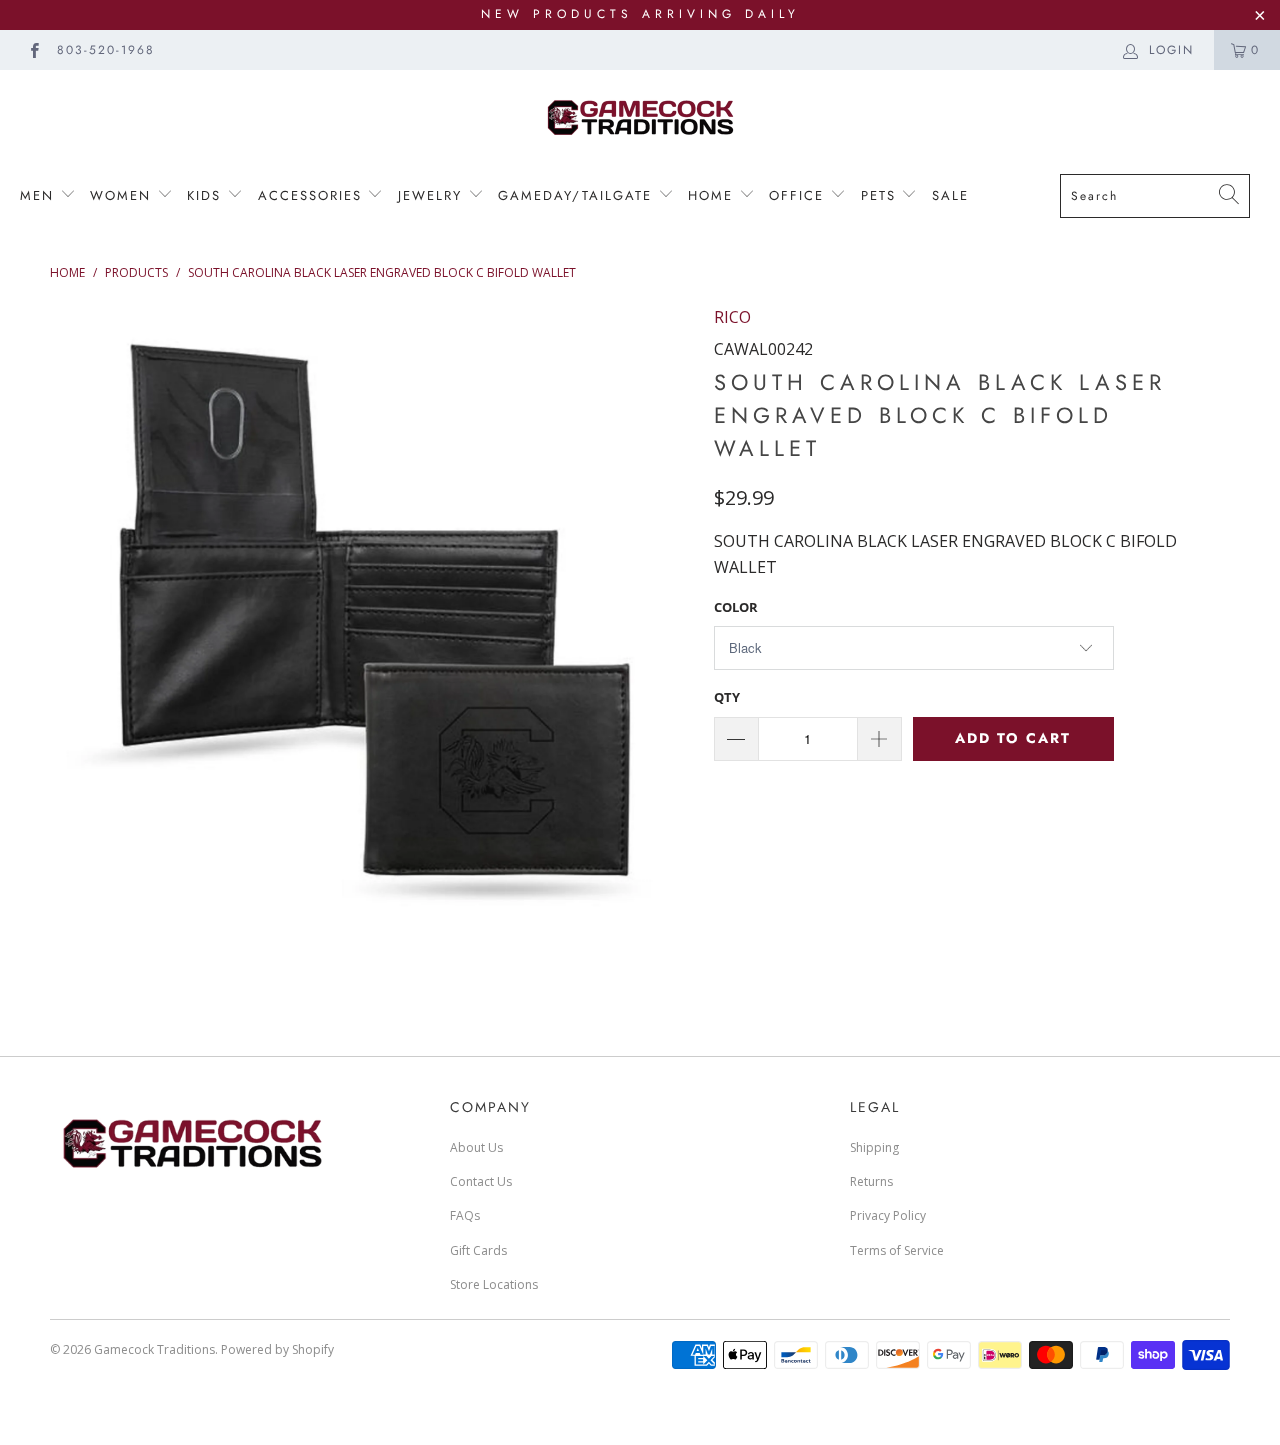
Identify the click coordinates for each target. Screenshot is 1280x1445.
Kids (204, 195)
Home (713, 195)
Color (736, 607)
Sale (950, 195)
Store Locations (494, 1284)
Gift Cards (478, 1250)
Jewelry (433, 195)
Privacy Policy (888, 1215)
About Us (476, 1147)
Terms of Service (897, 1250)
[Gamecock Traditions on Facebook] (33, 49)
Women (123, 195)
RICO (732, 317)
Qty (727, 697)
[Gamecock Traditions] (640, 116)
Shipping (874, 1147)
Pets (881, 195)
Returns (871, 1181)
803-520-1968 (106, 50)
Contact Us (481, 1181)
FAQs (465, 1215)
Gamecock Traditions (154, 1349)
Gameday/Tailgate (578, 195)
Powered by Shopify (277, 1349)
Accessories (310, 195)
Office (799, 195)
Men (40, 195)
